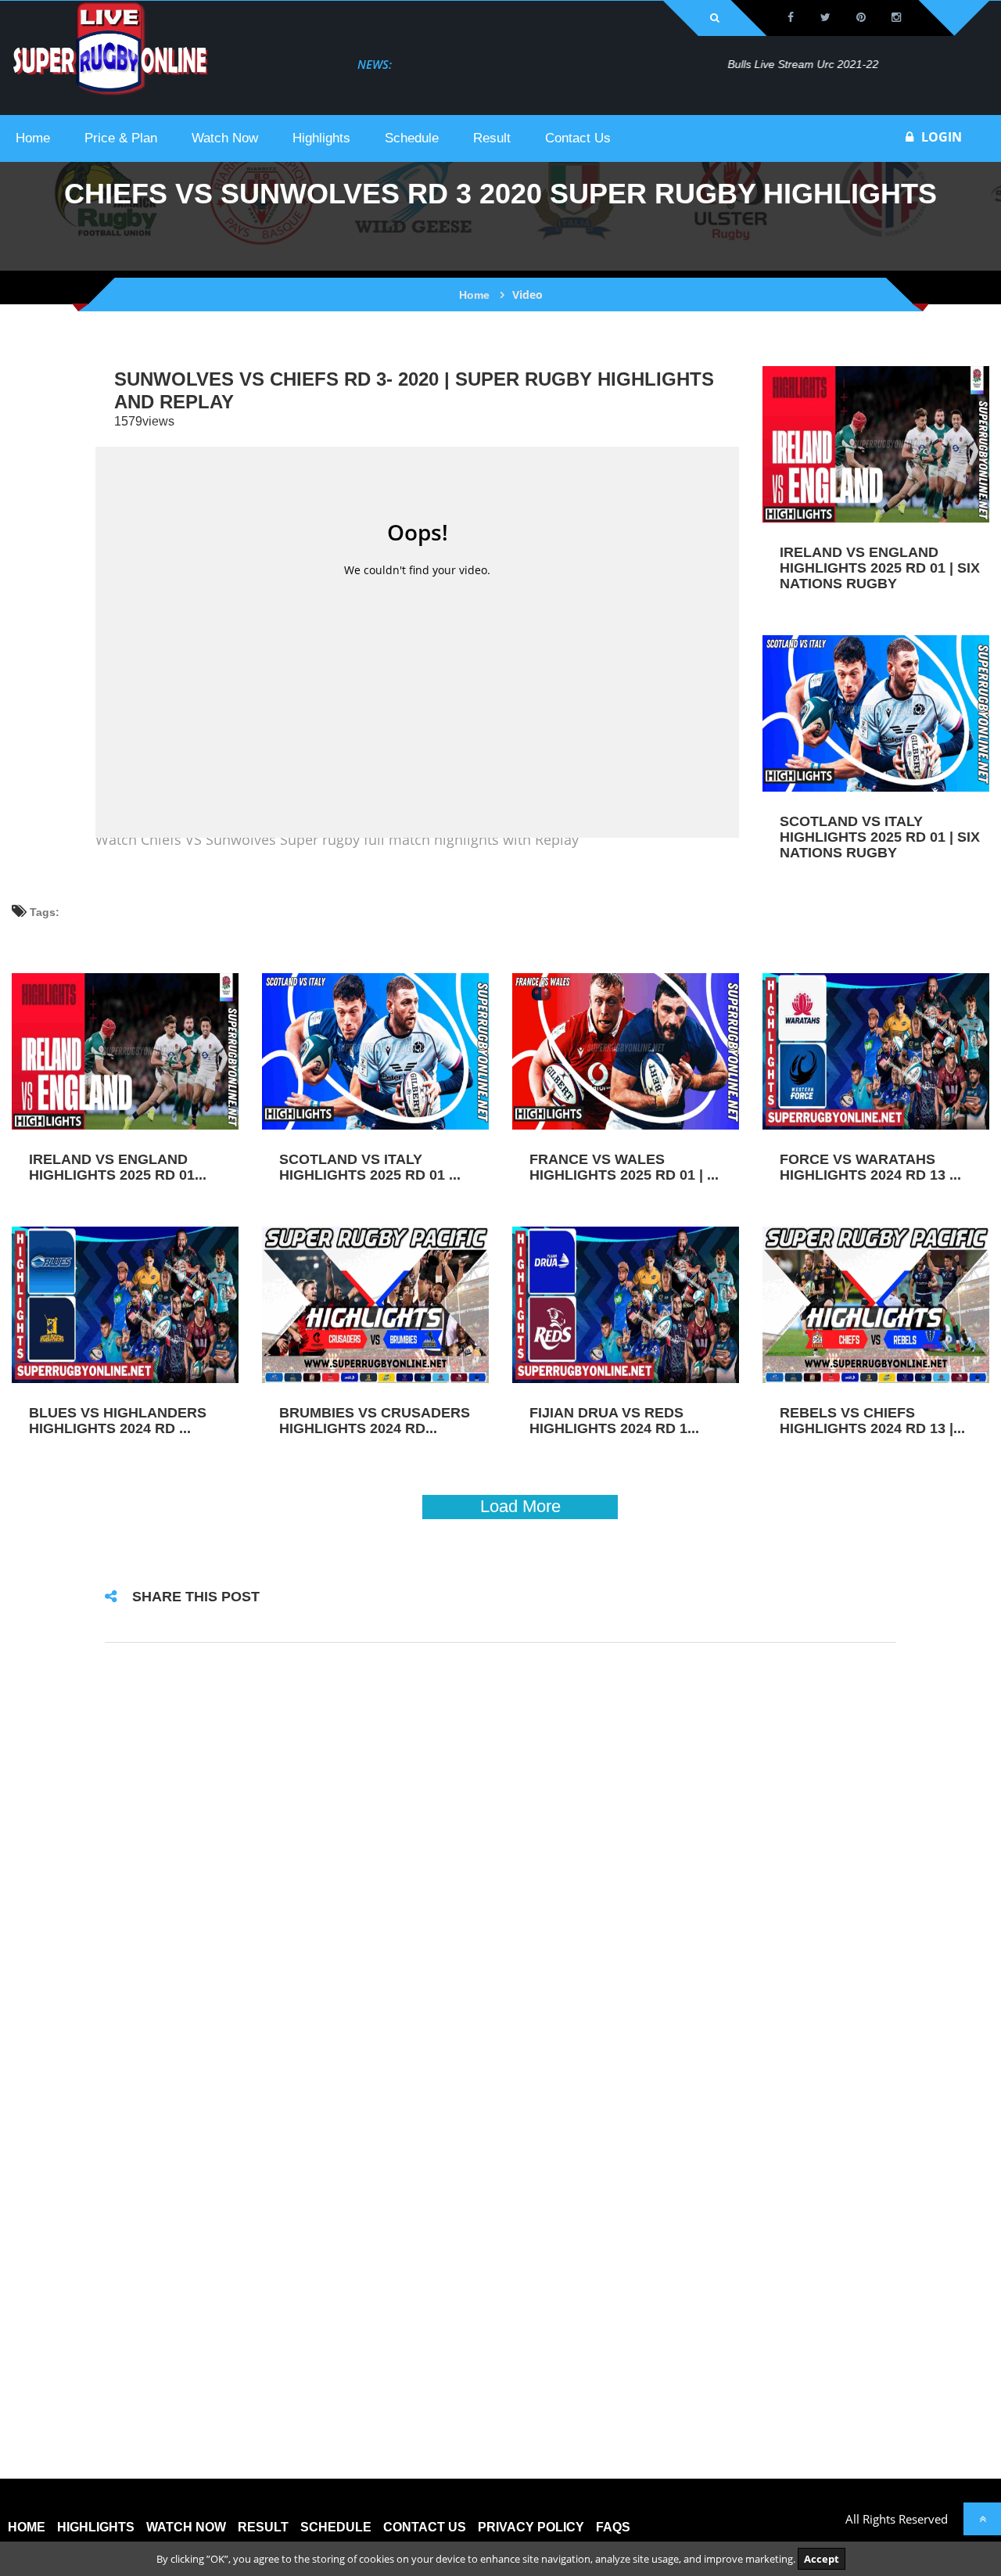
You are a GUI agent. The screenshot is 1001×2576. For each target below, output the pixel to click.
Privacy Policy (531, 2527)
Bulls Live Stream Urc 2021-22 (477, 64)
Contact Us (425, 2527)
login (942, 137)
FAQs (613, 2527)
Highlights (96, 2527)
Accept (822, 2559)
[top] (982, 2519)
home (27, 2527)
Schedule (336, 2527)
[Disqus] (500, 1862)
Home (474, 295)
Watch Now (186, 2527)
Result (263, 2527)
